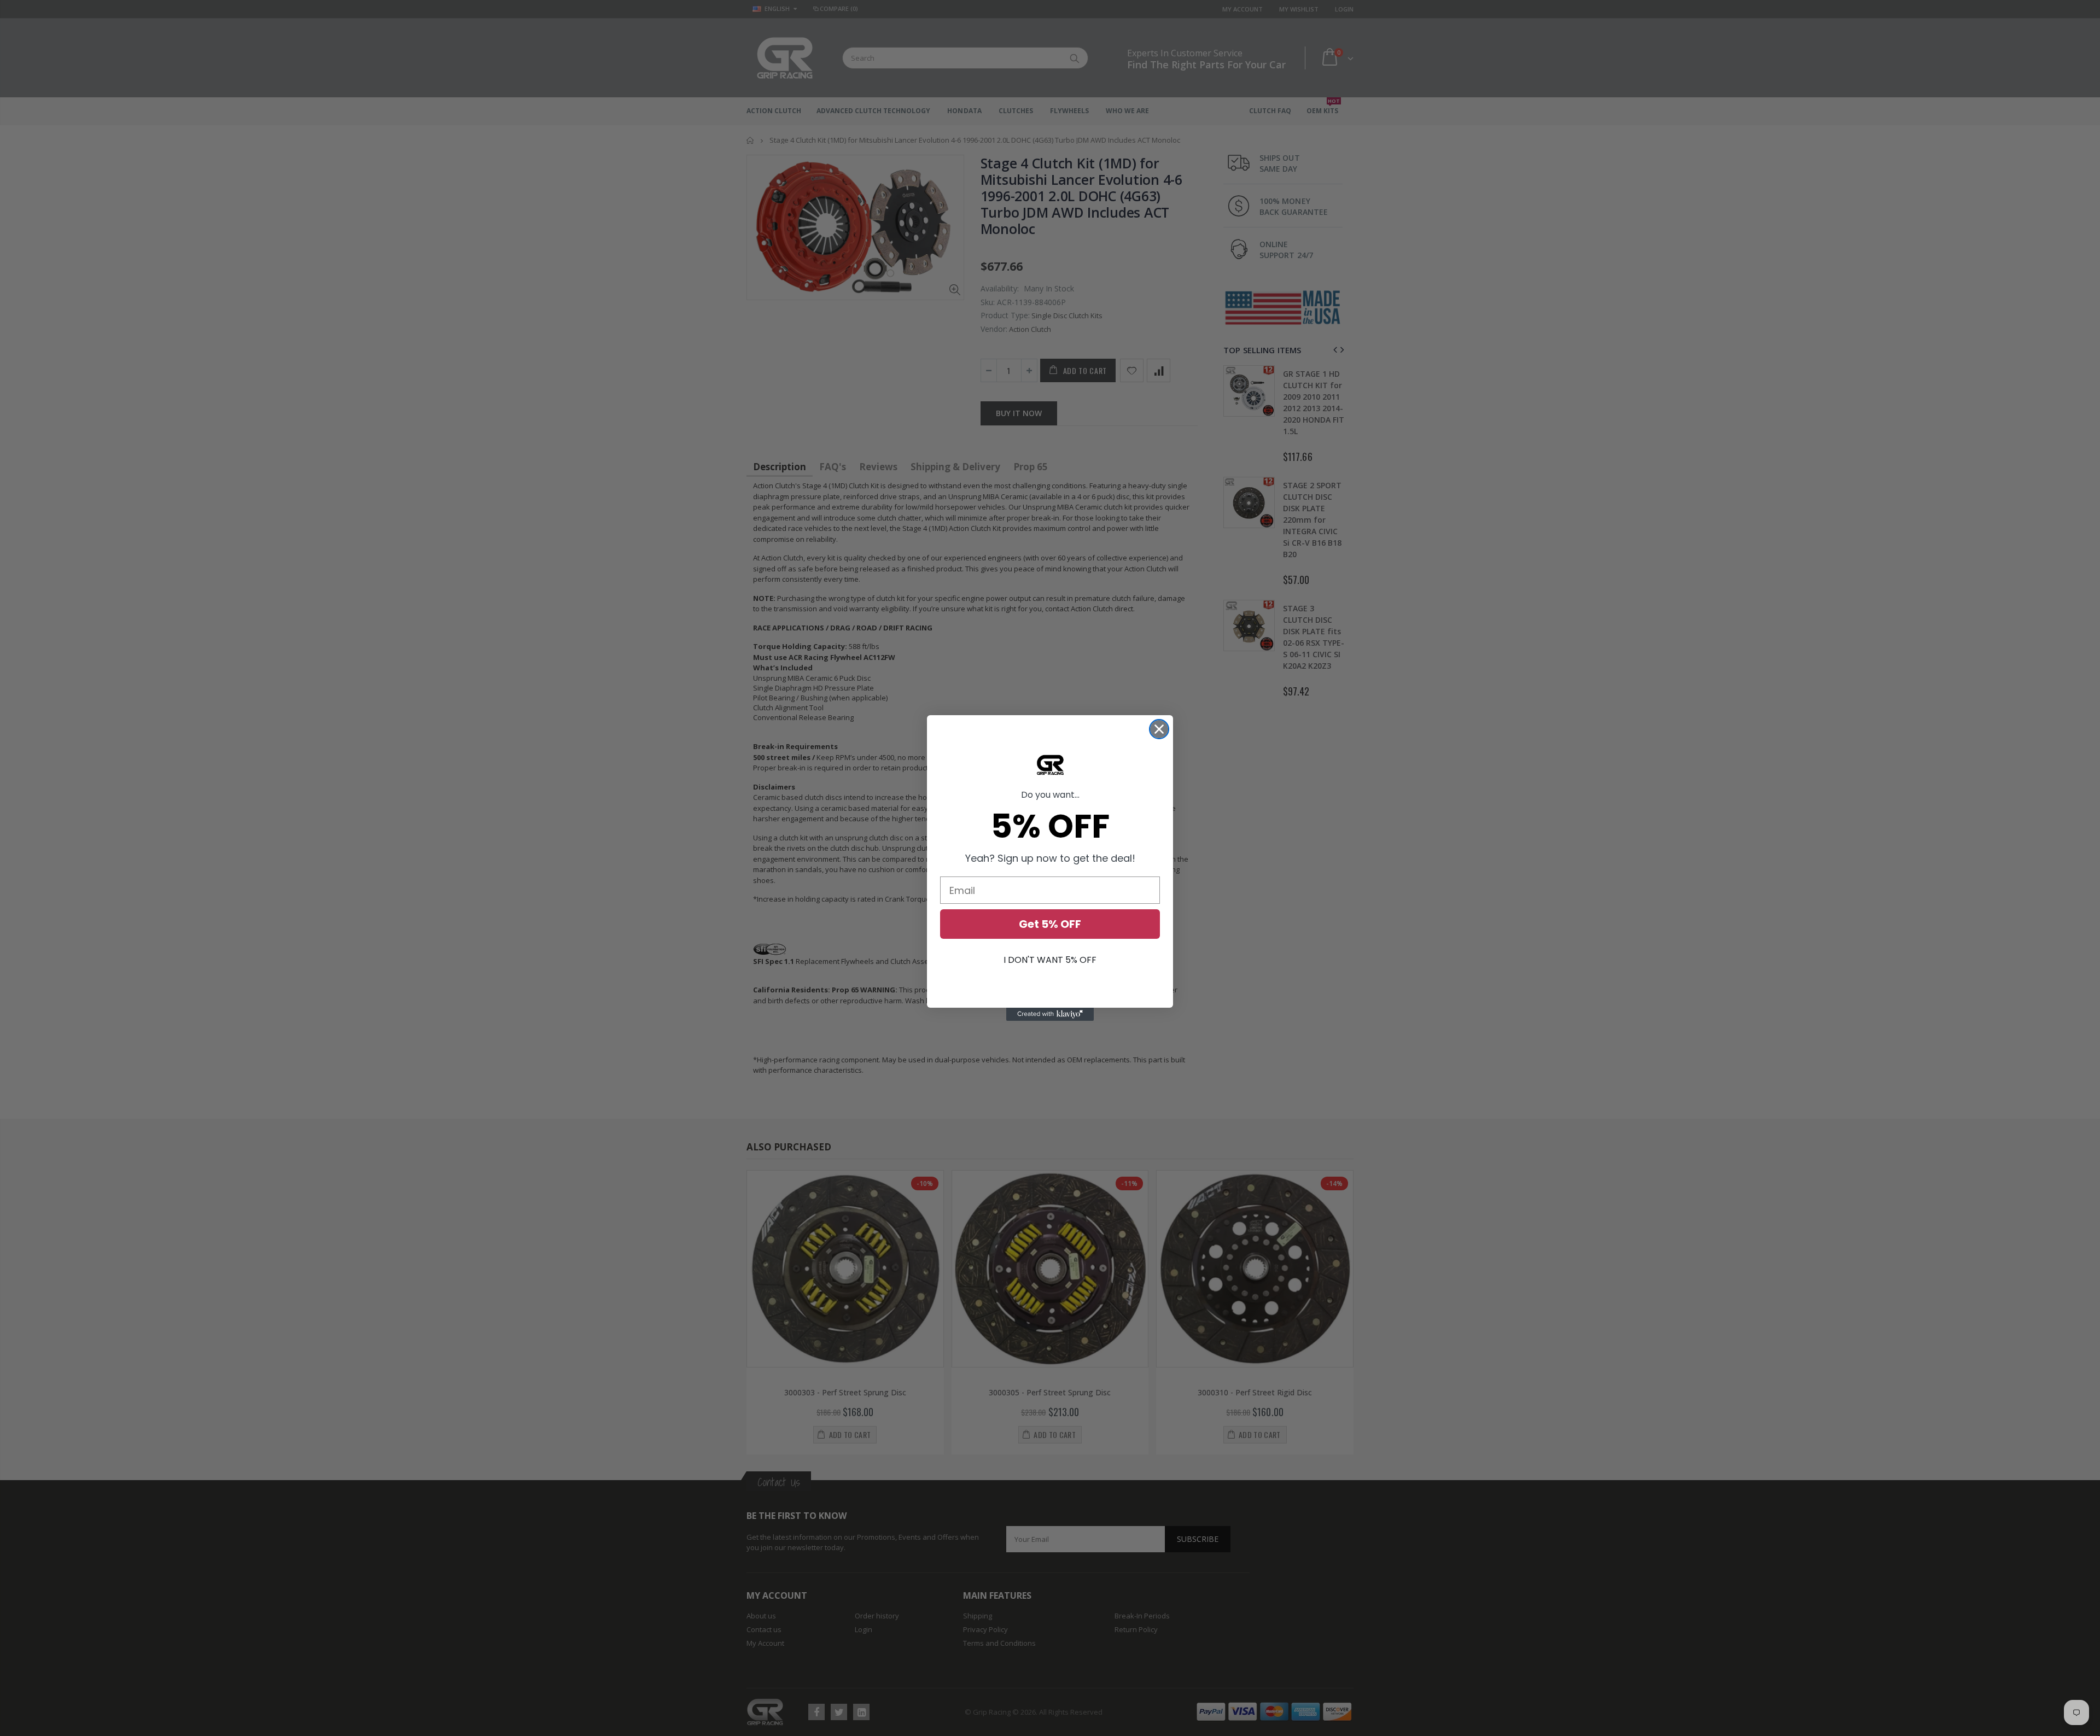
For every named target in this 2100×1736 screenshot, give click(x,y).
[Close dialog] (1159, 729)
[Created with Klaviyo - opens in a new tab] (1050, 1014)
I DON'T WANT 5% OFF (1050, 960)
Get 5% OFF (1050, 924)
